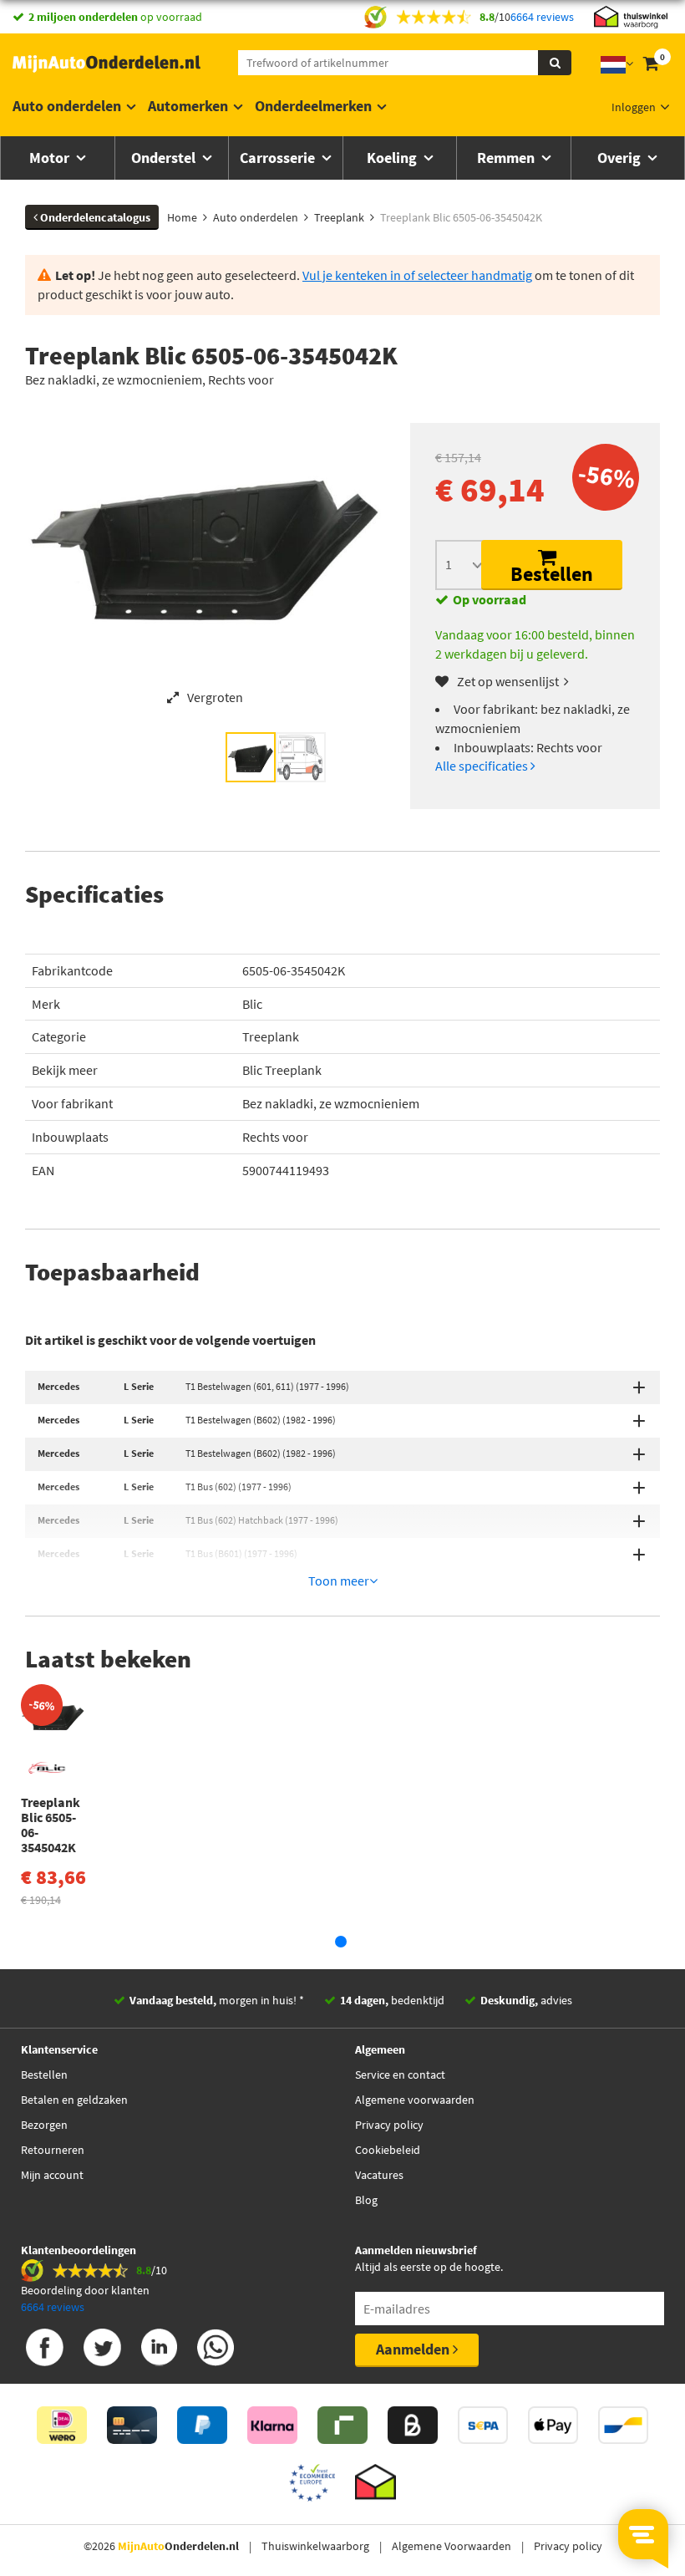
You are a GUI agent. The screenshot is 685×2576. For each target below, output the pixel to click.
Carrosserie (279, 158)
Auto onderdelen (67, 106)
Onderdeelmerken (313, 106)
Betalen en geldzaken (74, 2100)
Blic (252, 1004)
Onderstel (165, 158)
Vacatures (379, 2175)
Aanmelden (414, 2349)
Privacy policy (389, 2125)
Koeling (393, 158)
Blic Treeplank (282, 1070)
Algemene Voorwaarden (452, 2546)
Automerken (188, 106)
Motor (51, 158)
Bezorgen (44, 2125)
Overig (621, 158)
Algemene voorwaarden (415, 2100)
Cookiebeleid (388, 2150)
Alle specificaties (483, 766)
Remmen (507, 158)
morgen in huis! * (217, 2000)
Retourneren (53, 2150)
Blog (366, 2200)
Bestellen (552, 574)
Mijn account (52, 2175)
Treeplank (271, 1036)
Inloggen (634, 107)
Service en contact (400, 2075)
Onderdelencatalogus (94, 217)
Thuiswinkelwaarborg (315, 2546)
